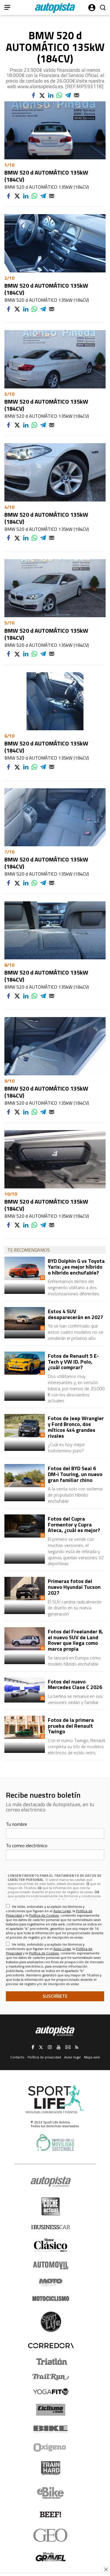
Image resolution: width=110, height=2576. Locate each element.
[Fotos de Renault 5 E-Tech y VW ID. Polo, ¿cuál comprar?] (25, 1363)
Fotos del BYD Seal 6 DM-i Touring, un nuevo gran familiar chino (75, 1474)
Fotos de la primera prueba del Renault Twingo (71, 1726)
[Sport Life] (51, 2322)
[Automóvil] (51, 2265)
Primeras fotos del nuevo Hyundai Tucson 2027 (74, 1587)
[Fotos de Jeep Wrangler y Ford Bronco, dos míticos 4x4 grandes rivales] (25, 1426)
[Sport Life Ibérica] (55, 2099)
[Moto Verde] (51, 2282)
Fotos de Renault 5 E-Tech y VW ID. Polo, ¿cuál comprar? (73, 1362)
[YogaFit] (51, 2392)
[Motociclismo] (51, 2299)
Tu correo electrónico (27, 1845)
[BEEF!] (51, 2515)
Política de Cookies (44, 1915)
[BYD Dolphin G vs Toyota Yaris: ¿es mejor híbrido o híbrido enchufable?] (25, 1268)
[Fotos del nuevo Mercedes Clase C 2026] (25, 1689)
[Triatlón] (51, 2362)
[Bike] (51, 2429)
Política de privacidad (44, 2057)
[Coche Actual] (51, 2206)
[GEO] (51, 2535)
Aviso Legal (62, 1911)
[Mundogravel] (51, 2557)
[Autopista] (55, 8)
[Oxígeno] (51, 2447)
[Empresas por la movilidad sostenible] (55, 2143)
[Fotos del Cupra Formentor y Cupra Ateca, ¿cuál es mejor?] (25, 1526)
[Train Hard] (51, 2468)
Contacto (17, 2057)
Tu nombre (16, 1824)
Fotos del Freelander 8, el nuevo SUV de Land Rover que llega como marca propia (75, 1640)
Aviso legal (72, 2057)
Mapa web (92, 2057)
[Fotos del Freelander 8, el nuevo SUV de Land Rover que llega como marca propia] (25, 1639)
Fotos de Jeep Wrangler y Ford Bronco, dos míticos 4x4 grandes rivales (76, 1427)
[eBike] (51, 2493)
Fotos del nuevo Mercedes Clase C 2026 (75, 1684)
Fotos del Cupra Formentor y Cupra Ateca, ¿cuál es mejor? (74, 1525)
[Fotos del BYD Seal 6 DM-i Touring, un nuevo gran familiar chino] (25, 1476)
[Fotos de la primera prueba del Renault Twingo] (25, 1727)
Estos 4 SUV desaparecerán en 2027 (76, 1314)
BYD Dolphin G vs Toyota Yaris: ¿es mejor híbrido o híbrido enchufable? (76, 1267)
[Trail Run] (51, 2377)
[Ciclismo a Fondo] (51, 2410)
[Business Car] (51, 2227)
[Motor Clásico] (51, 2245)
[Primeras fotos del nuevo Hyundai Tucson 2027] (25, 1588)
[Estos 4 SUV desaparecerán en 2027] (25, 1319)
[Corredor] (51, 2345)
